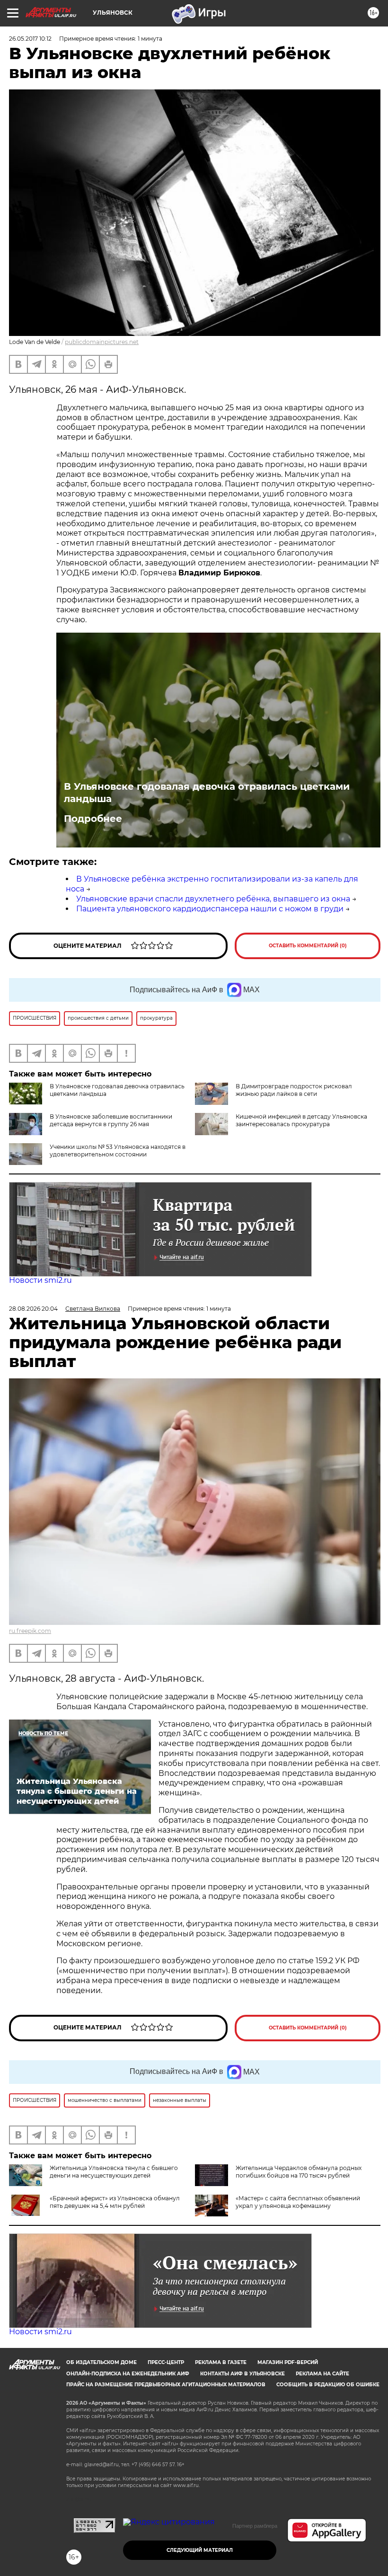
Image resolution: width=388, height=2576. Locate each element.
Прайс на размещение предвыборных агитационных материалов (166, 2385)
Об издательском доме (101, 2362)
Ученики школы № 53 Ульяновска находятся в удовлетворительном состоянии (118, 1151)
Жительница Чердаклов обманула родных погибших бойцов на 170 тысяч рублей (299, 2172)
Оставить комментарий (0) (308, 946)
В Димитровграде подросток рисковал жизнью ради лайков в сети (294, 1090)
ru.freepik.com (30, 1631)
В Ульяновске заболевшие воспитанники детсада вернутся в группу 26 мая (111, 1120)
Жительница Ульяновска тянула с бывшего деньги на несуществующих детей (114, 2172)
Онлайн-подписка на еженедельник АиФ (128, 2374)
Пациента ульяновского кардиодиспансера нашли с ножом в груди (210, 909)
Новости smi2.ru (40, 1280)
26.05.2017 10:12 (30, 39)
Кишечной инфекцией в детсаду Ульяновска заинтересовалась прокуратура (301, 1120)
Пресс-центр (166, 2362)
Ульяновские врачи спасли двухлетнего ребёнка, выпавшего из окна (213, 899)
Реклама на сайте (322, 2374)
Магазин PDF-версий (288, 2362)
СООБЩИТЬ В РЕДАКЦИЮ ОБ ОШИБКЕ (328, 2385)
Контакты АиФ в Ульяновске (242, 2374)
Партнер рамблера (255, 2526)
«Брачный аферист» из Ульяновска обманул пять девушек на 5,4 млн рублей (115, 2202)
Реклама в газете (221, 2362)
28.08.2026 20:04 (33, 1309)
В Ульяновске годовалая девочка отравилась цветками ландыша (207, 793)
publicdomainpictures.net (102, 342)
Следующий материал (200, 2550)
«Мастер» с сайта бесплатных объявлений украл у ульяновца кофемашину (298, 2202)
